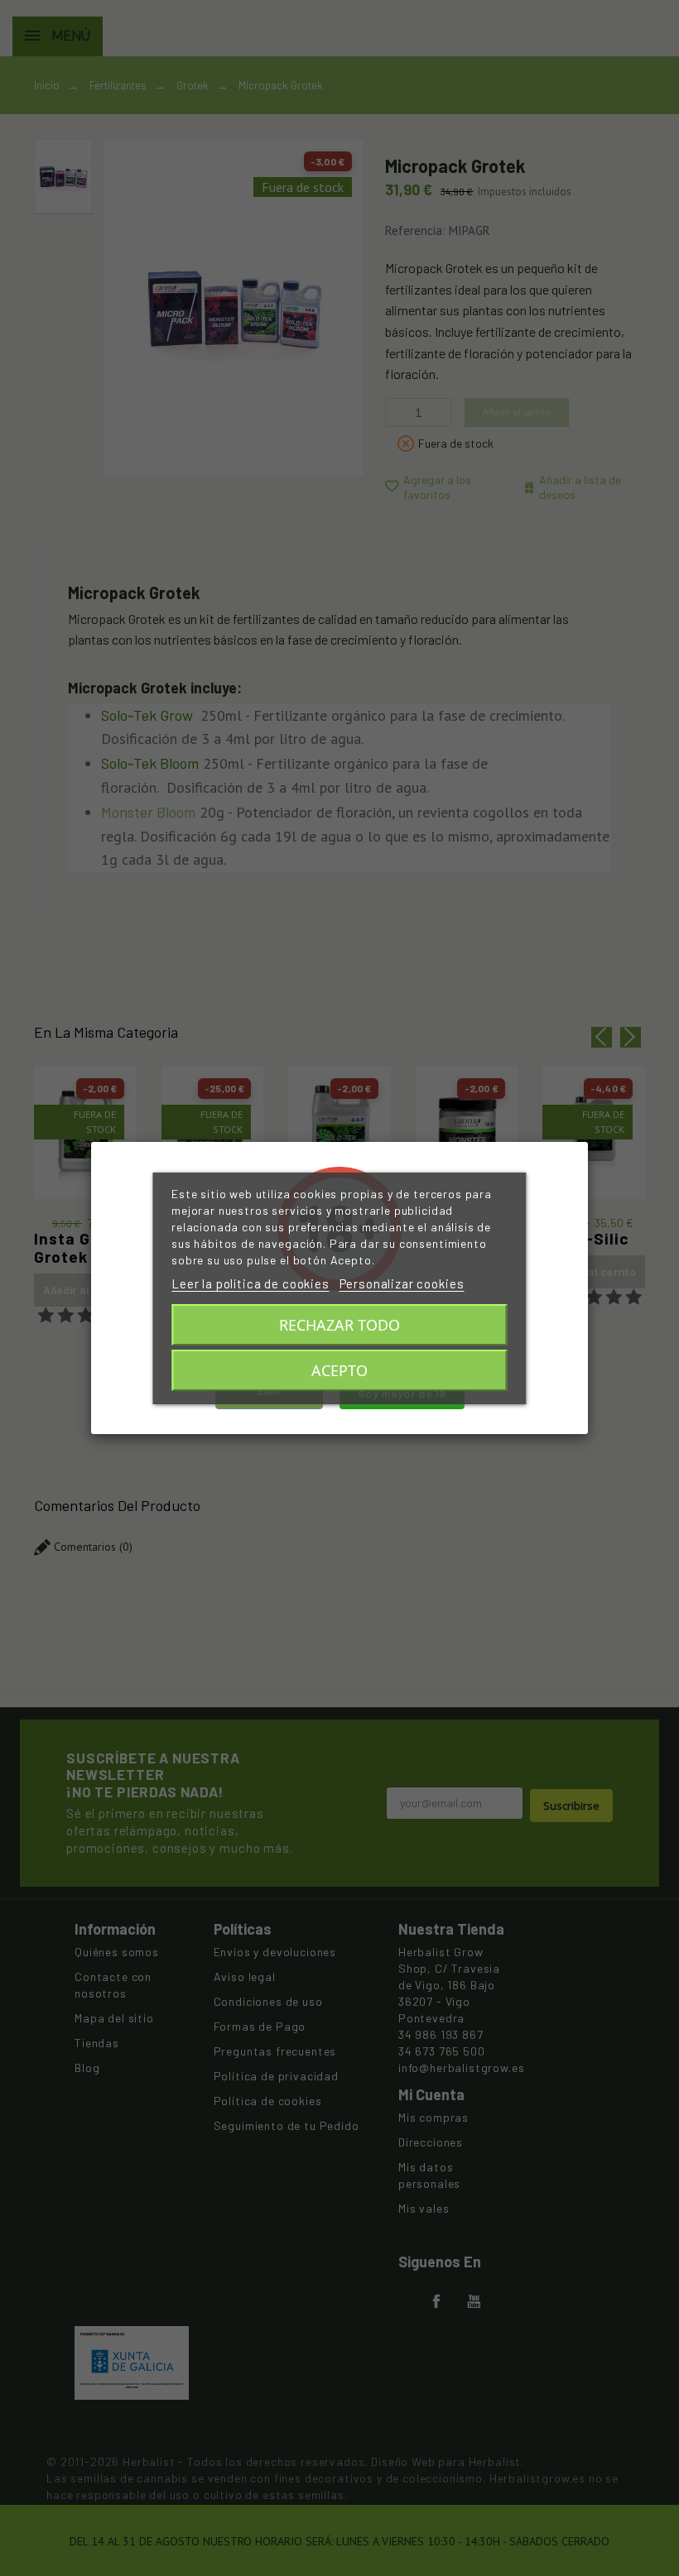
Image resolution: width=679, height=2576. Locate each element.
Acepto (339, 1370)
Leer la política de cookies (250, 1283)
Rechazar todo (339, 1325)
